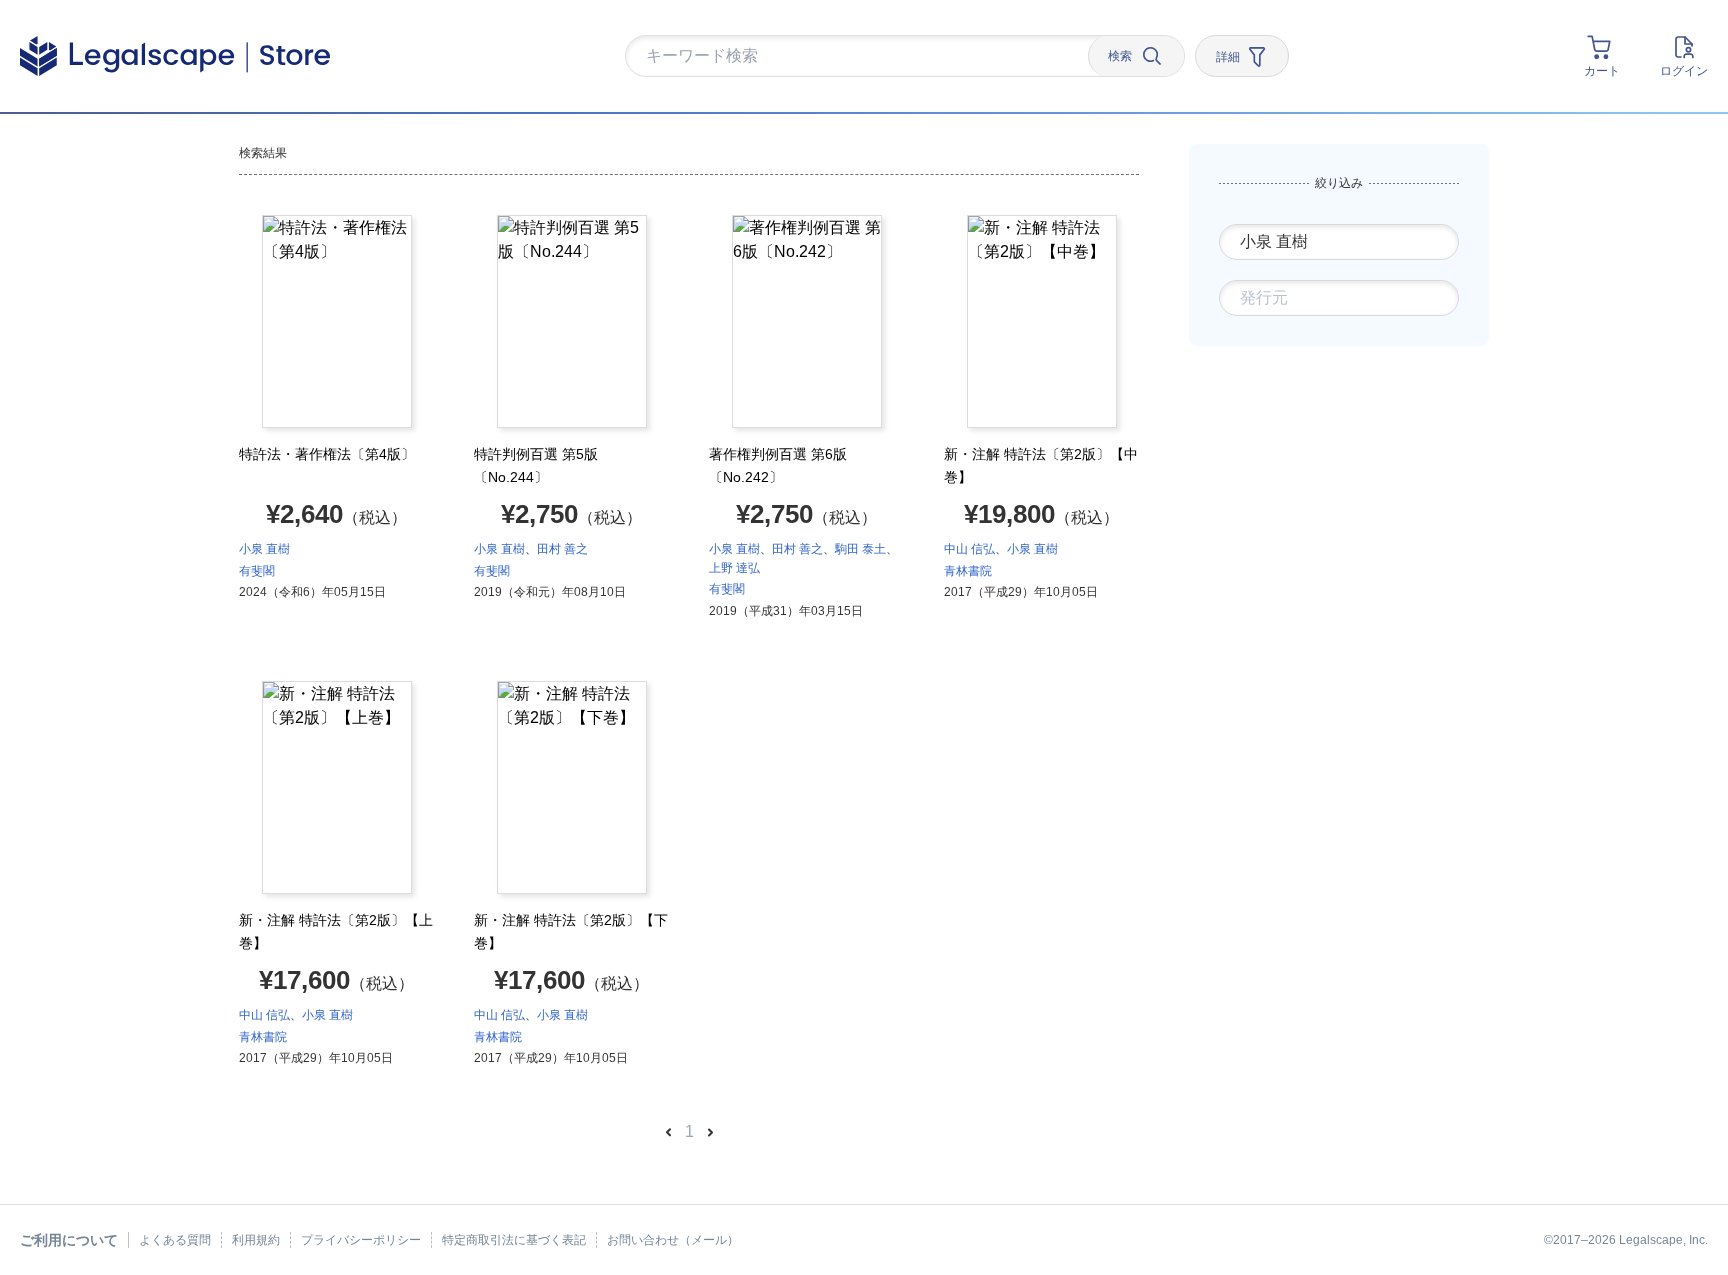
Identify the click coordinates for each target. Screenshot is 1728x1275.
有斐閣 (257, 571)
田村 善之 (562, 549)
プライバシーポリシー (361, 1240)
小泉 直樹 (264, 549)
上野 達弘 (734, 568)
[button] (864, 57)
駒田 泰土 (860, 549)
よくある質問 (175, 1240)
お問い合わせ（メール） (673, 1240)
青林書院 (968, 571)
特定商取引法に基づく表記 (514, 1240)
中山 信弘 (969, 549)
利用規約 (256, 1240)
